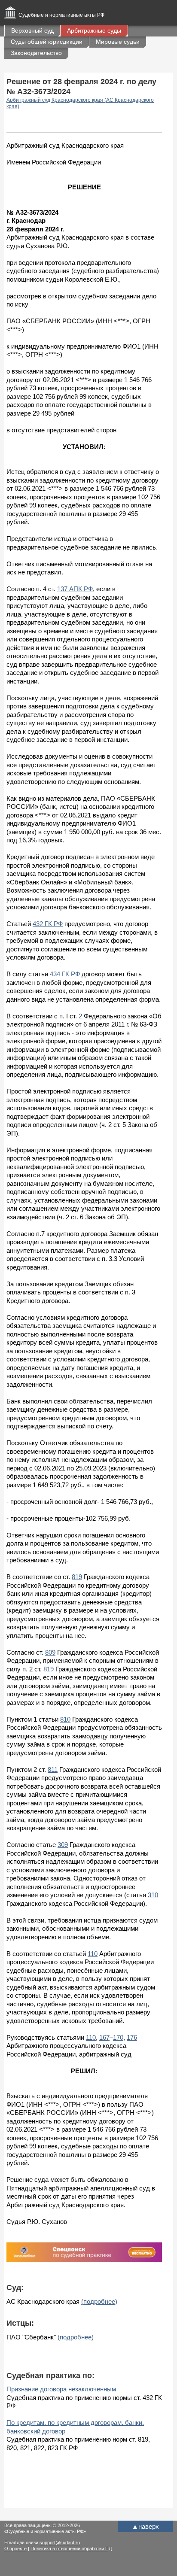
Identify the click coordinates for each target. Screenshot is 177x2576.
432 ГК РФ (48, 924)
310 (153, 1895)
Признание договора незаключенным (61, 2389)
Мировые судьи (118, 42)
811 (53, 1769)
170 (118, 2037)
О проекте (15, 2549)
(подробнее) (99, 2301)
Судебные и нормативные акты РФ (61, 15)
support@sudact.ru (60, 2543)
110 (93, 1954)
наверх (145, 2526)
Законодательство (36, 53)
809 (50, 1652)
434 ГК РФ (65, 974)
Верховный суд (32, 30)
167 (104, 2037)
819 (77, 1577)
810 (65, 1719)
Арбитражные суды (94, 30)
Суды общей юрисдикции (47, 42)
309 (63, 1845)
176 (132, 2037)
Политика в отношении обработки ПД (71, 2549)
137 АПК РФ (75, 589)
